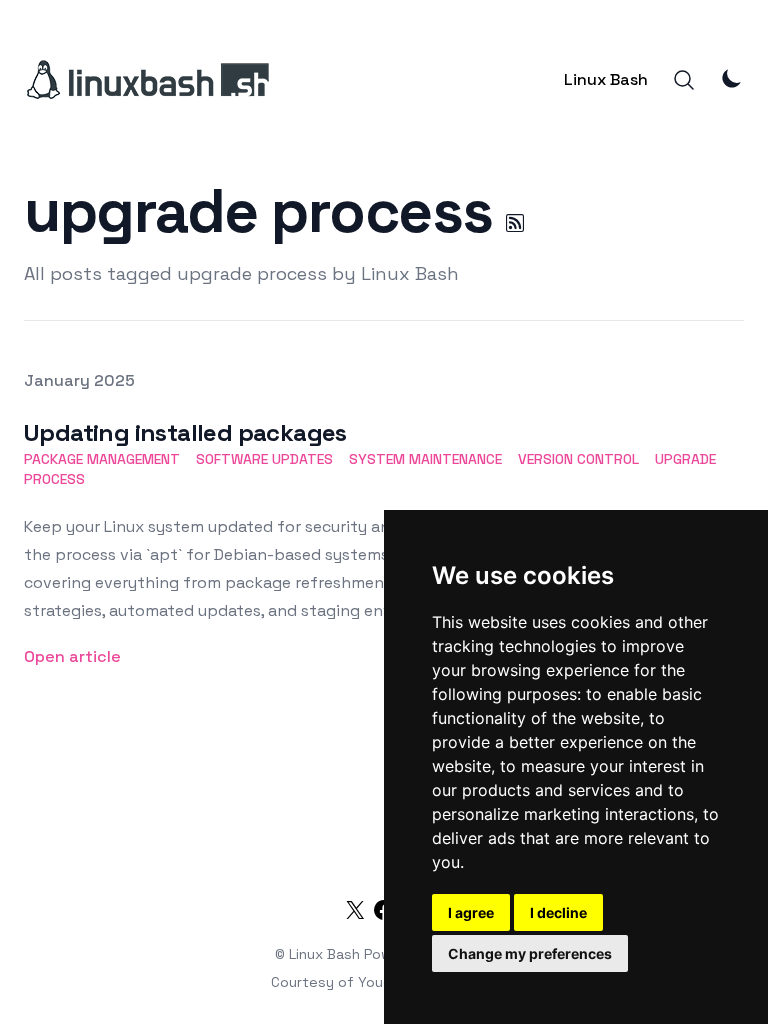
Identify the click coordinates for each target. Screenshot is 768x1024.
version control (578, 459)
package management (102, 459)
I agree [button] (471, 912)
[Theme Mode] (732, 78)
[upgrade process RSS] (515, 223)
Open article (72, 656)
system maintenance (425, 459)
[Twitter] (355, 914)
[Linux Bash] (146, 80)
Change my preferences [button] (530, 953)
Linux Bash (606, 79)
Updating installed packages (185, 432)
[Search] (684, 80)
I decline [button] (558, 912)
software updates (264, 459)
